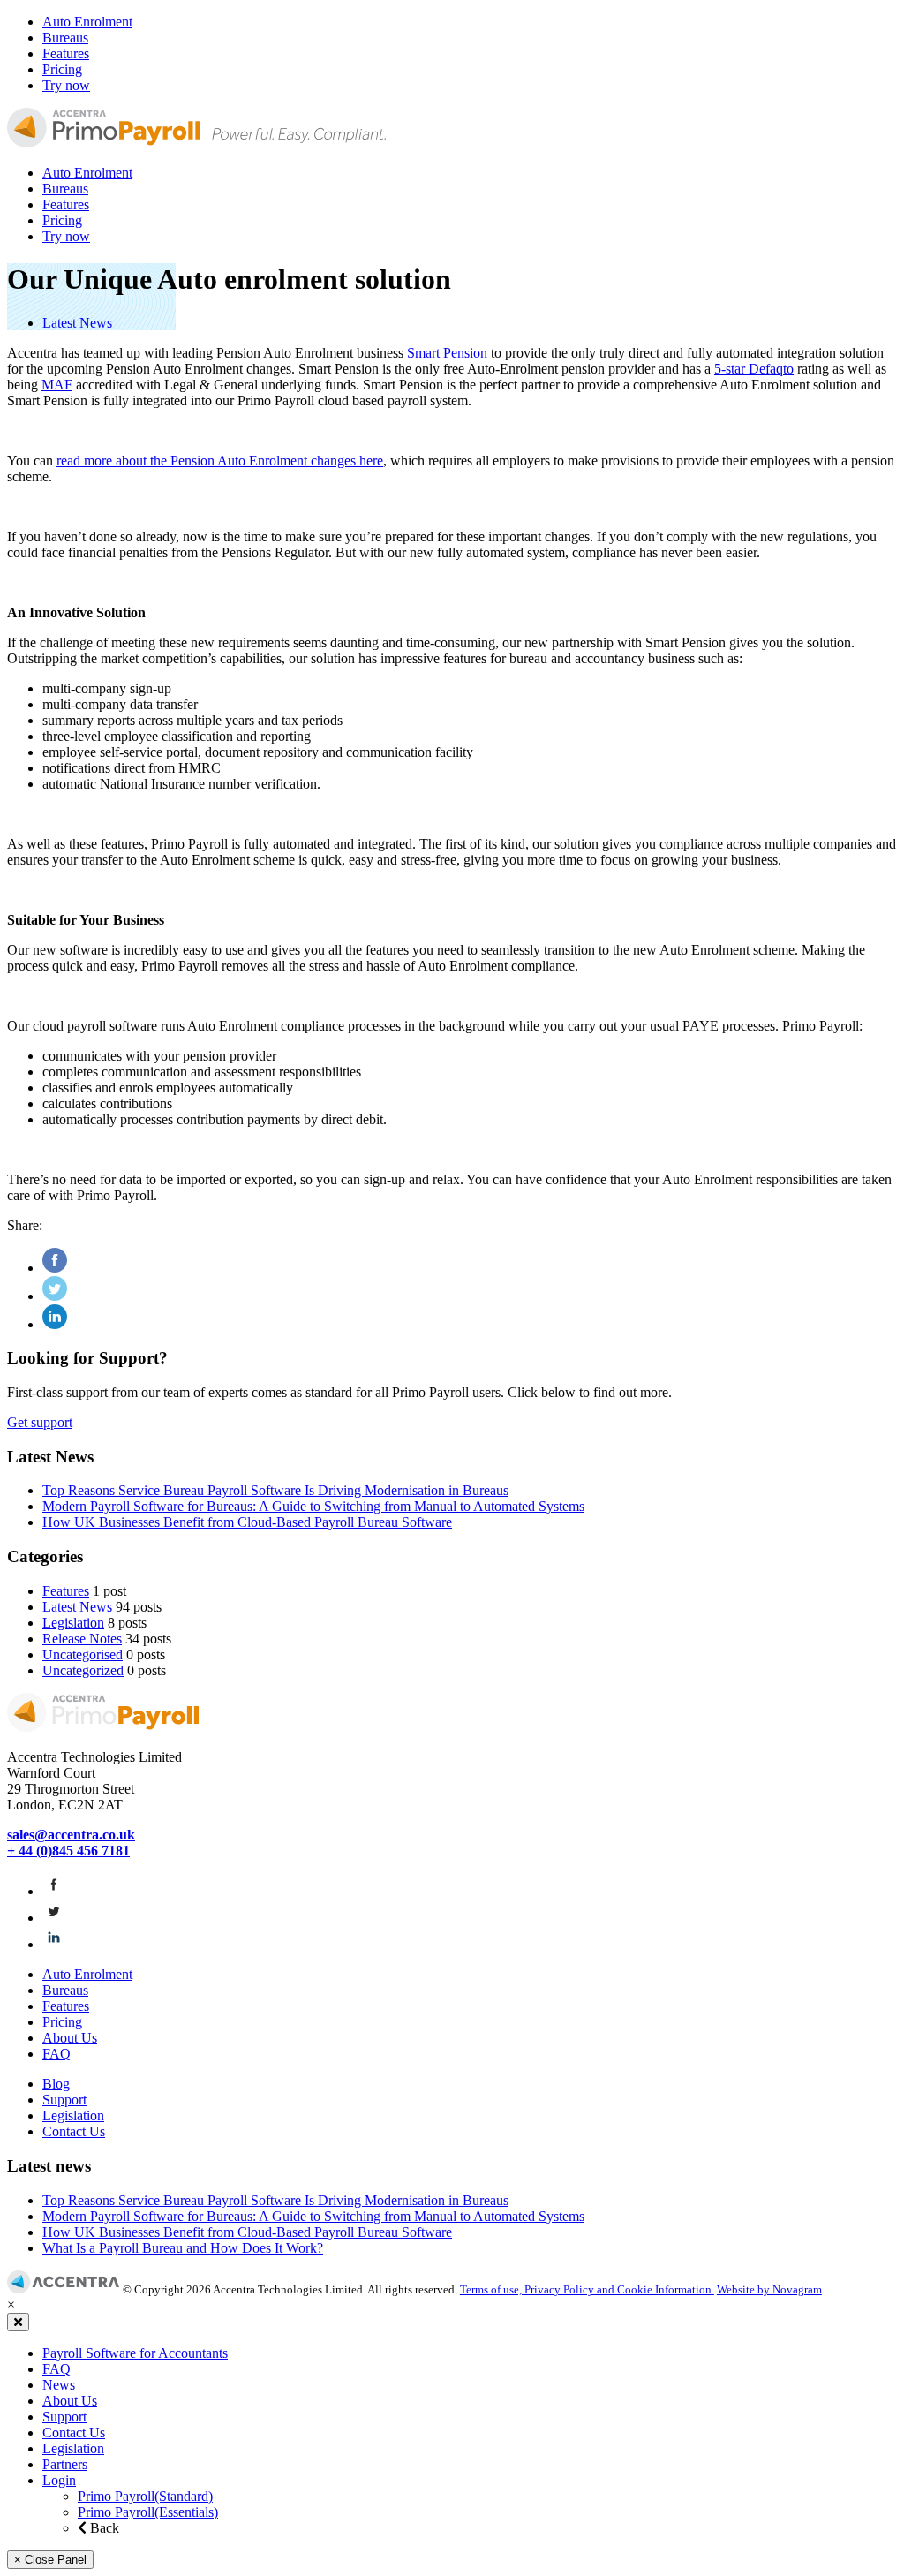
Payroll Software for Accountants (135, 2353)
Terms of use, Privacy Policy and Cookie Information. (587, 2289)
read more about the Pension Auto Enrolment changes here (220, 461)
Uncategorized (83, 1670)
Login (59, 2480)
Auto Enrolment (87, 22)
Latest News (77, 323)
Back (103, 2528)
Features (66, 53)
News (59, 2385)
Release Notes (82, 1639)
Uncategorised (83, 1654)
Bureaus (65, 38)
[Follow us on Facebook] (54, 1891)
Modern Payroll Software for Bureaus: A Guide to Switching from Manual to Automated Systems (313, 1506)
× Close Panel (50, 2560)
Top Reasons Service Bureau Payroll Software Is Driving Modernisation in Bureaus (275, 1490)
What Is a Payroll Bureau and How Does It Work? (183, 2248)
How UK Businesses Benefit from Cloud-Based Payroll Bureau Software (247, 1522)
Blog (56, 2084)
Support (64, 2100)
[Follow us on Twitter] (54, 1918)
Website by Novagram (769, 2289)
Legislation (73, 1623)
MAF (57, 385)
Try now (66, 85)
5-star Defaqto (754, 369)
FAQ (56, 2054)
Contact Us (74, 2131)
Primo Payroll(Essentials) (148, 2512)
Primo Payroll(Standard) (145, 2496)
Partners (65, 2464)
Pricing (62, 69)
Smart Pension (447, 353)
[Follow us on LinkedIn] (54, 1944)
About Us (70, 2038)
